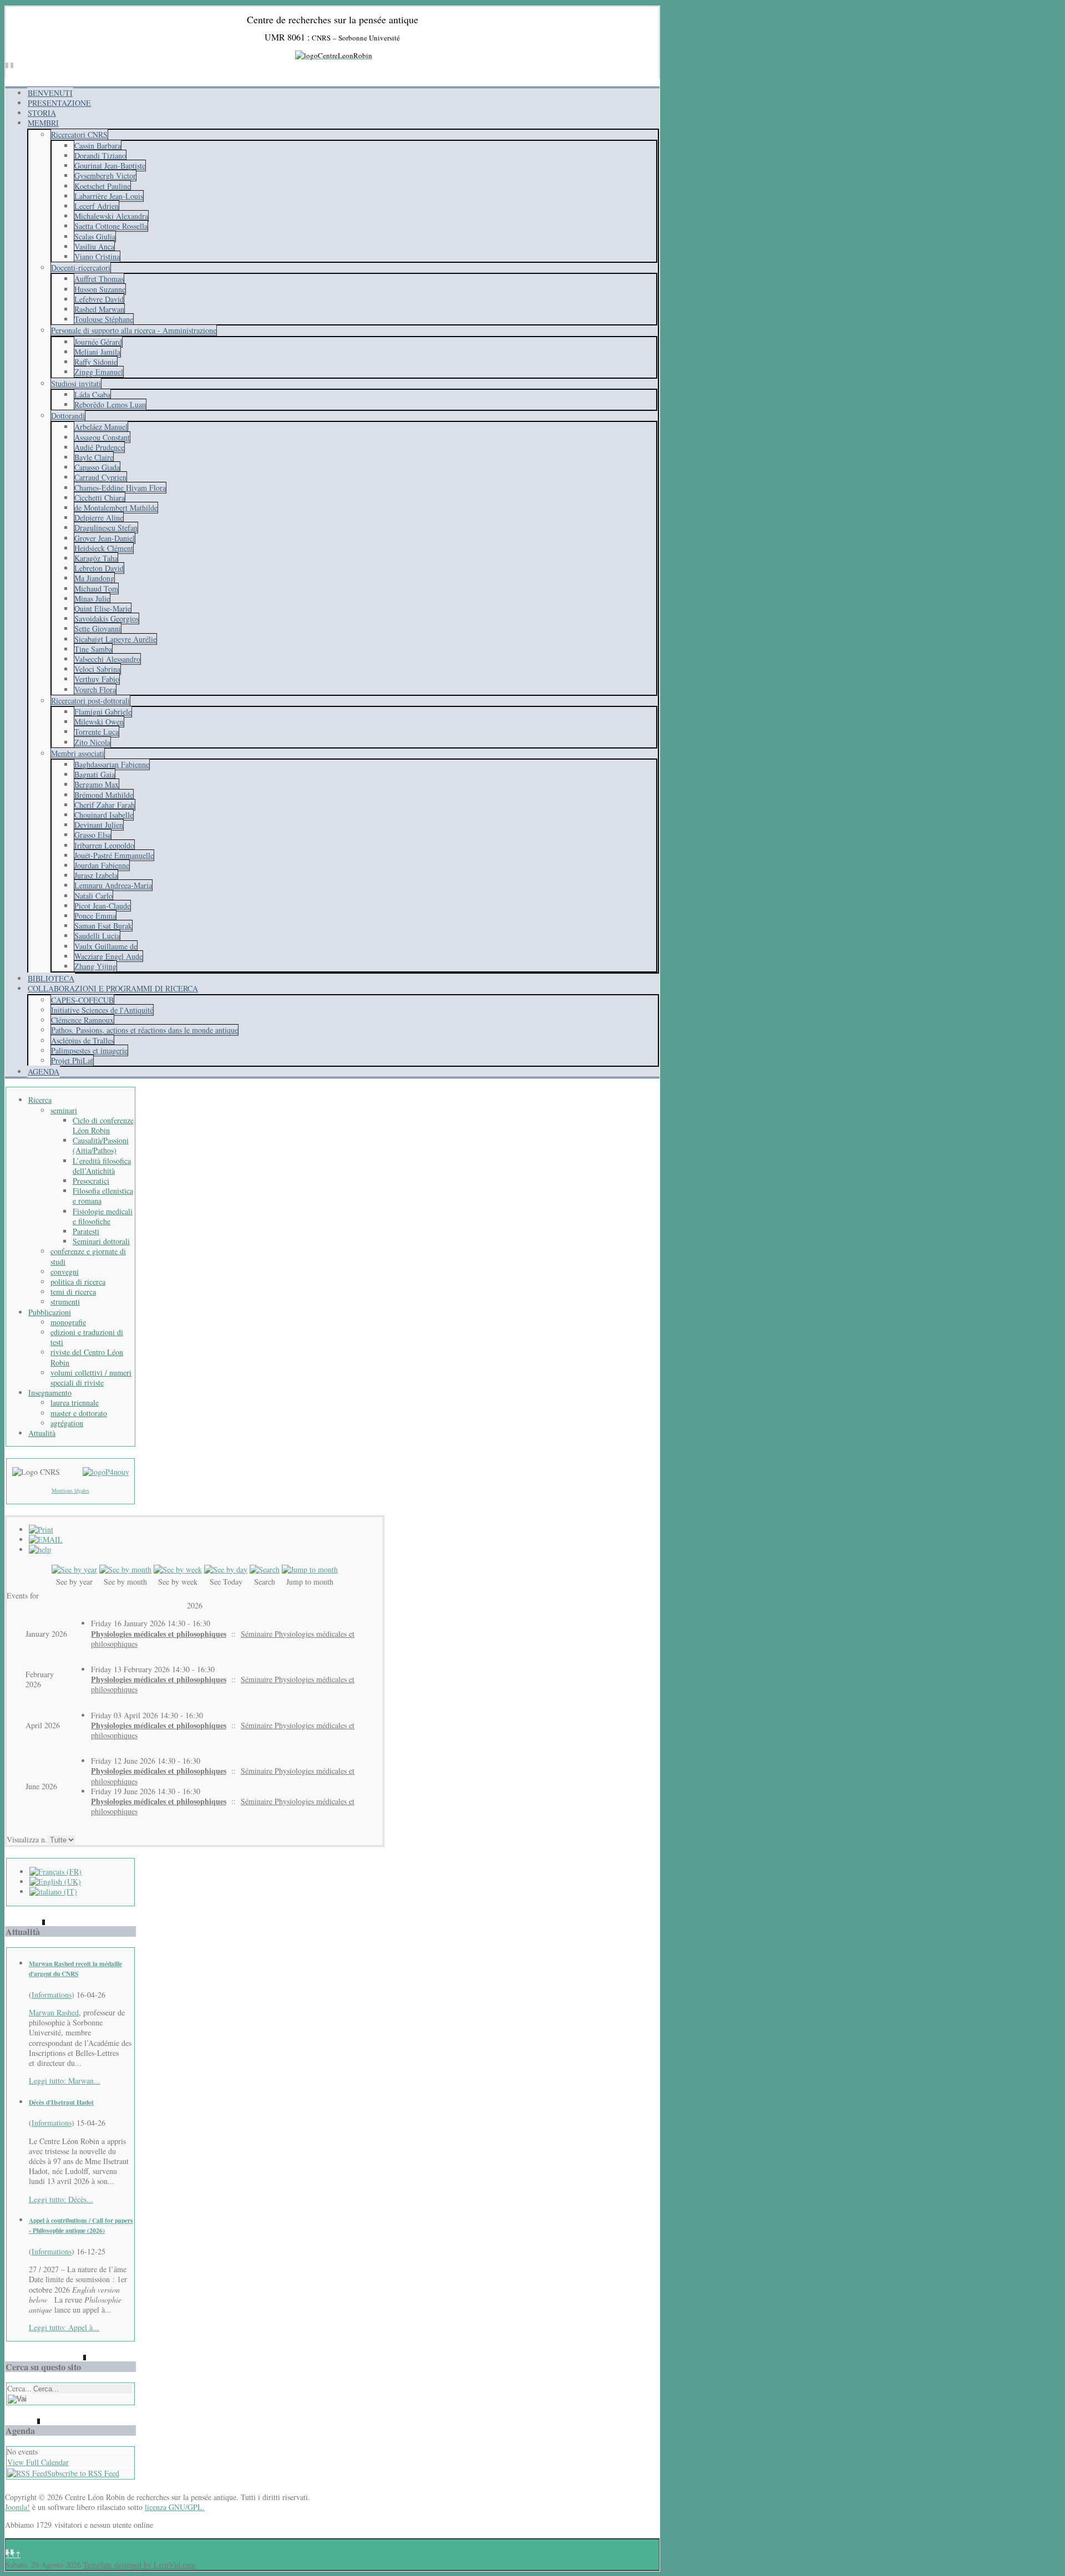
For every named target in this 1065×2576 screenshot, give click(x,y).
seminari (64, 1110)
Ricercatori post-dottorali (90, 701)
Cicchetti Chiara (100, 498)
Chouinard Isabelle (104, 815)
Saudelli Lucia (97, 936)
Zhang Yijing (95, 966)
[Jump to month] (310, 1569)
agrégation (67, 1423)
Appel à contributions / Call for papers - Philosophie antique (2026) (81, 2225)
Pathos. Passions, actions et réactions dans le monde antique (144, 1030)
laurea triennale (75, 1402)
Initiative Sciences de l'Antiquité (102, 1010)
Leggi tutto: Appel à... (64, 2327)
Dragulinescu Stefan (106, 528)
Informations (52, 1995)
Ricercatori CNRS (79, 134)
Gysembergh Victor (105, 175)
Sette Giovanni (98, 628)
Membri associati (78, 753)
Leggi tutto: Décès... (61, 2199)
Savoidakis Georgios (106, 618)
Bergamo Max (97, 784)
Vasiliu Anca (94, 246)
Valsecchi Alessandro (107, 659)
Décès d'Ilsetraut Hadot (61, 2102)
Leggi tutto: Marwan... (65, 2081)
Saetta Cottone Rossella (111, 226)
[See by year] (74, 1569)
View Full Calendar (38, 2462)
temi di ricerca (73, 1292)
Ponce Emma (95, 916)
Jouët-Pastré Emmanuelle (114, 855)
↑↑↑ (13, 2554)
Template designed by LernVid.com (140, 2565)
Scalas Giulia (95, 236)
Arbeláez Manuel (101, 427)
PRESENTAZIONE (59, 103)
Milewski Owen (99, 722)
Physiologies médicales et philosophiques (159, 1634)
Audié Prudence (99, 447)
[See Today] (226, 1569)
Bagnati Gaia (95, 774)
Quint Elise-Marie (103, 609)
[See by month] (125, 1569)
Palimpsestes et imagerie (89, 1050)
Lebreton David (99, 568)
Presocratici (91, 1181)
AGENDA (44, 1071)
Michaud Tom (96, 589)
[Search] (265, 1569)
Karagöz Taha (96, 558)
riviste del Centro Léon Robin (87, 1357)
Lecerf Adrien (97, 206)
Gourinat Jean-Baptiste (110, 166)
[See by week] (178, 1569)
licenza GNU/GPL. (175, 2507)
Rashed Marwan (99, 309)
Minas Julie (92, 599)
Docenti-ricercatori (81, 268)
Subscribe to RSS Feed (83, 2473)
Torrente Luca (97, 732)
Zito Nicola (92, 742)
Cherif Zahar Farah (105, 805)
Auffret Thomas (99, 279)
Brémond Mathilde (104, 795)
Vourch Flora (95, 689)
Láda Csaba (92, 394)
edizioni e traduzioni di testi (87, 1337)
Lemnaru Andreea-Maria (113, 885)
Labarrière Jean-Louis (109, 196)
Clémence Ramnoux (82, 1020)
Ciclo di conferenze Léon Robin (103, 1125)
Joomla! (17, 2507)
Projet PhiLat (72, 1060)
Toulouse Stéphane (104, 319)
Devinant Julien (99, 825)
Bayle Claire (94, 457)
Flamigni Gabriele (103, 712)
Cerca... (19, 2388)
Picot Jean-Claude (102, 906)
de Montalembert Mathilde (116, 508)
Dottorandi (68, 416)
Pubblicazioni (50, 1312)
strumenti (65, 1302)
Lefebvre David (99, 299)
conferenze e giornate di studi (88, 1256)
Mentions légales (70, 1490)
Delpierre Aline (99, 518)
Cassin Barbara (98, 146)
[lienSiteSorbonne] (106, 1472)
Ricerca (40, 1100)
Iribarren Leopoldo (104, 845)
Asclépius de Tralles (82, 1040)
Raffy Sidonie (96, 362)
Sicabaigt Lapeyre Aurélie (115, 639)
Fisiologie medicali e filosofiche (103, 1216)
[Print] (41, 1529)
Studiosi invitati (76, 383)
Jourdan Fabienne (102, 865)
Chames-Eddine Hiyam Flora (120, 488)
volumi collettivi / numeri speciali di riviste (91, 1378)
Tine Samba (93, 649)
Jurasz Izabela (96, 875)
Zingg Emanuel (99, 372)
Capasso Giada (97, 467)
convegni (65, 1272)
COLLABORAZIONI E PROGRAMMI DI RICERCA (113, 988)
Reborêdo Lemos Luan (110, 404)
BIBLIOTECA (51, 978)
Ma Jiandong (94, 578)
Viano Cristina (97, 256)
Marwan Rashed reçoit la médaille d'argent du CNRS (75, 1969)
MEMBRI (43, 123)
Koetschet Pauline (102, 186)
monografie (68, 1322)
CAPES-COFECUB (82, 1000)
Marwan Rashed (54, 2012)
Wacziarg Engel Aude (108, 956)
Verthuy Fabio (97, 679)
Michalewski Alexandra (111, 216)
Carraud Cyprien (100, 477)
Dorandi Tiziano (100, 156)
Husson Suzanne (100, 289)
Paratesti (86, 1231)
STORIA (42, 113)
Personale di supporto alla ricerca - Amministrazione (134, 330)
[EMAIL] (46, 1539)
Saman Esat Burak (103, 926)
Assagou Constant (102, 437)
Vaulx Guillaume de (106, 946)
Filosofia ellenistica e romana (103, 1196)
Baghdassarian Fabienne (112, 764)
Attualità (42, 1433)
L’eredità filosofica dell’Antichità (102, 1166)
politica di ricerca (78, 1282)
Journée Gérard (98, 342)
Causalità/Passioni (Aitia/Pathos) (101, 1145)
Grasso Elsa (93, 835)
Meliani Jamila (97, 352)
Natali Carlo (93, 896)
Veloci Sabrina (97, 669)
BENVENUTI (50, 93)
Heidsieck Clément (104, 548)
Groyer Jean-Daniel (105, 538)
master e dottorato (79, 1413)
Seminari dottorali (101, 1241)
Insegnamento (50, 1393)
